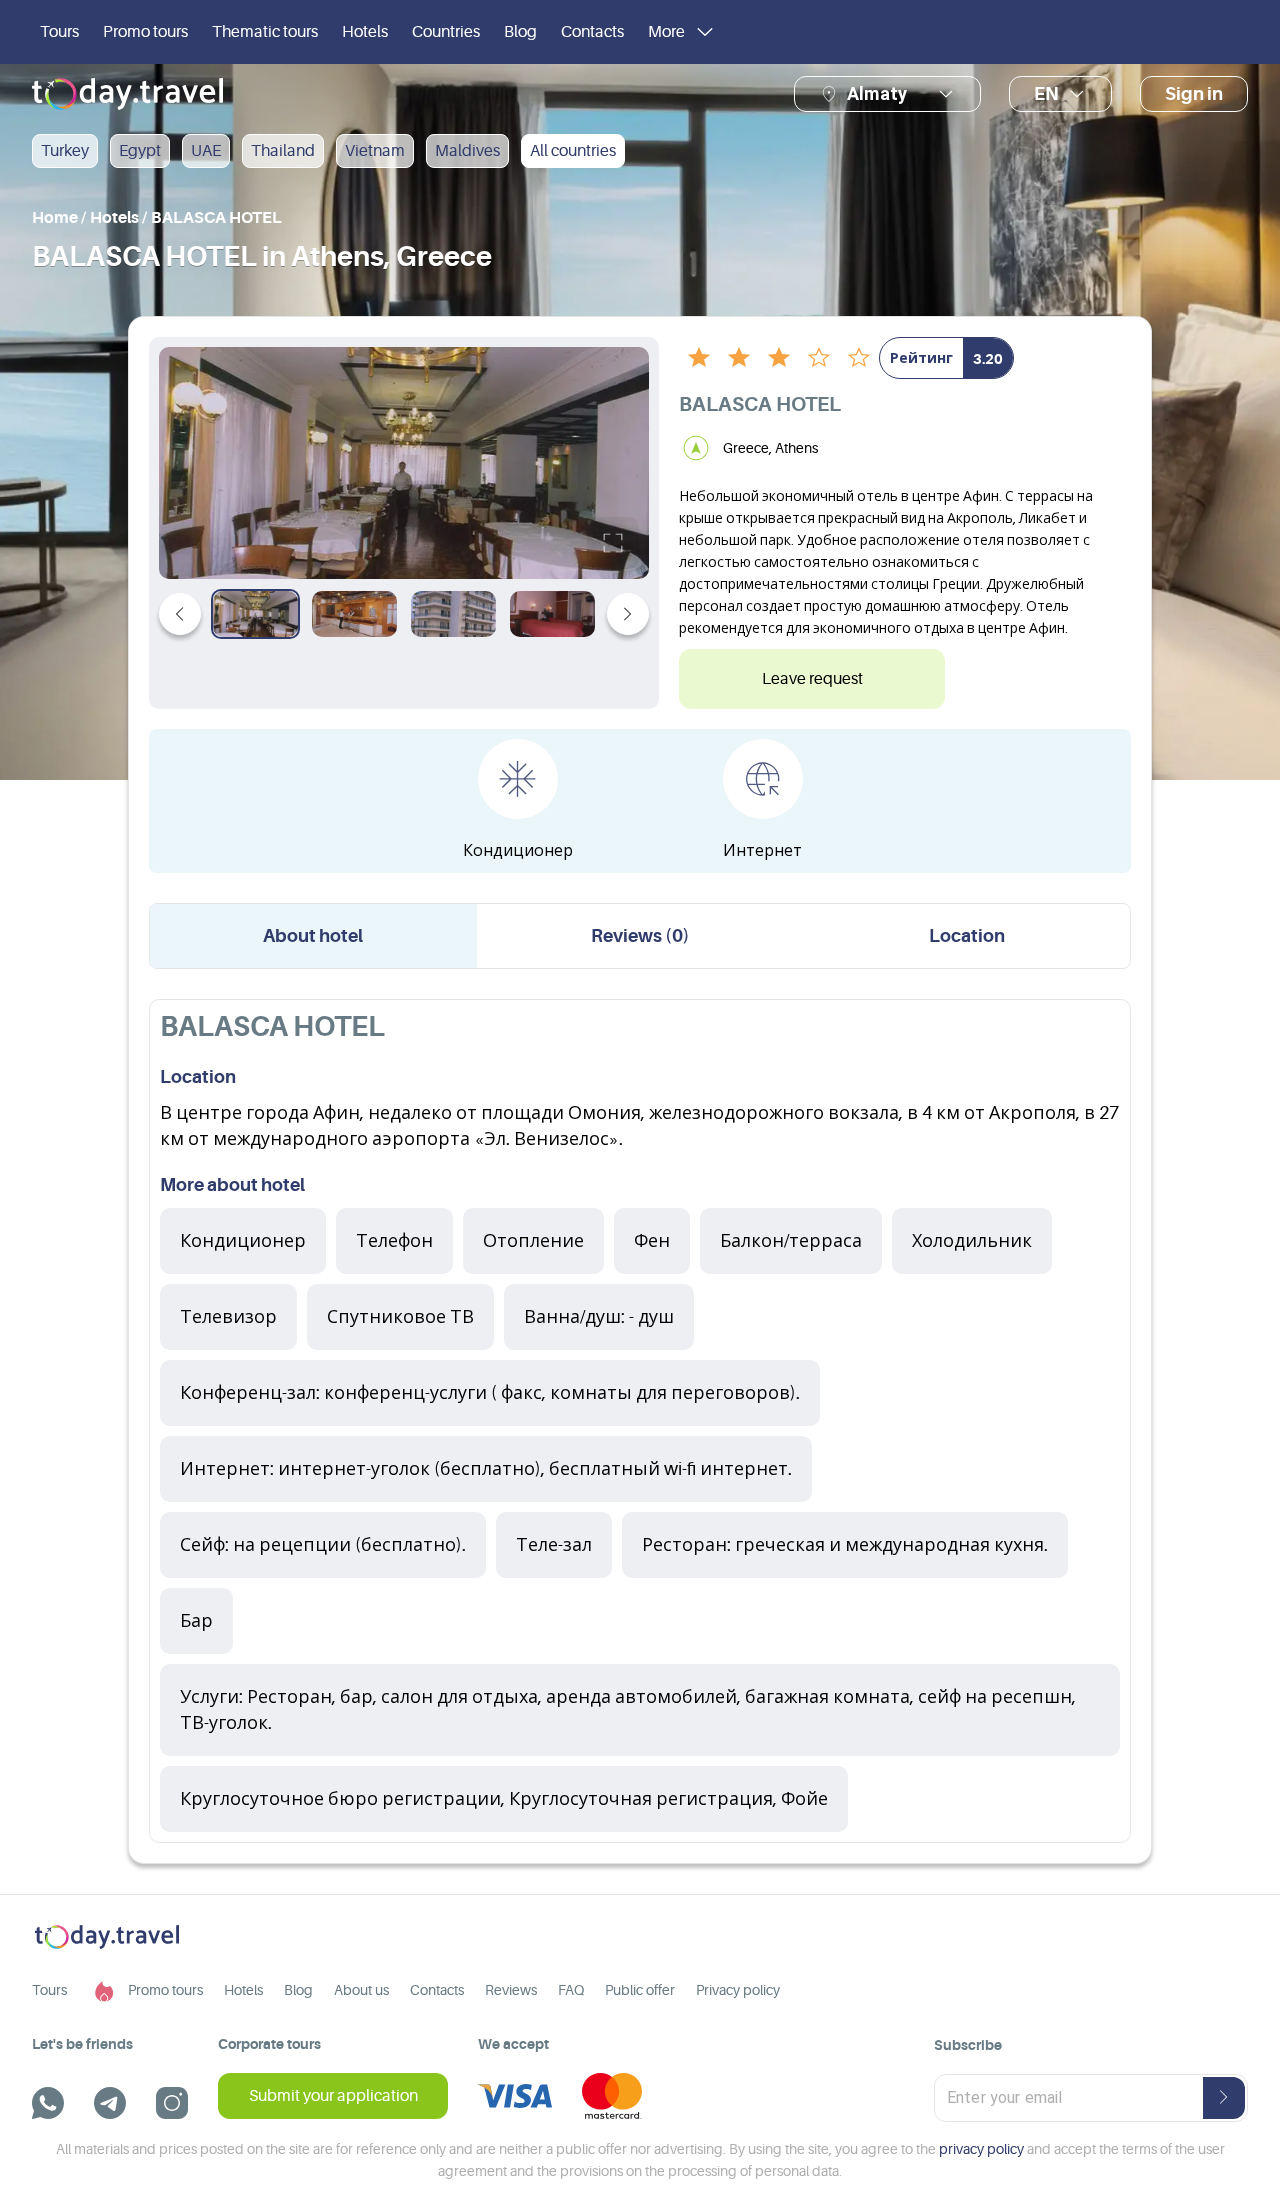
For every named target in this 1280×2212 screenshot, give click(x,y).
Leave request (812, 679)
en (1046, 94)
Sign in (1194, 94)
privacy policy (981, 2149)
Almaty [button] (877, 93)
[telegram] (110, 2103)
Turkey (65, 151)
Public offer (640, 1990)
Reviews (511, 1990)
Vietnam (375, 151)
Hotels (365, 32)
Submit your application (333, 2096)
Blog (520, 32)
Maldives (467, 151)
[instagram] (172, 2103)
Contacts (592, 32)
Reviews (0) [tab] (640, 936)
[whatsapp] (48, 2103)
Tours (59, 32)
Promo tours (145, 32)
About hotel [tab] (313, 936)
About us (361, 1990)
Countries (446, 32)
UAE (206, 151)
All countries (573, 151)
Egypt (140, 151)
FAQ (571, 1990)
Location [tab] (967, 936)
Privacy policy (738, 1990)
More (666, 32)
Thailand (283, 151)
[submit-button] (1224, 2098)
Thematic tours (265, 32)
